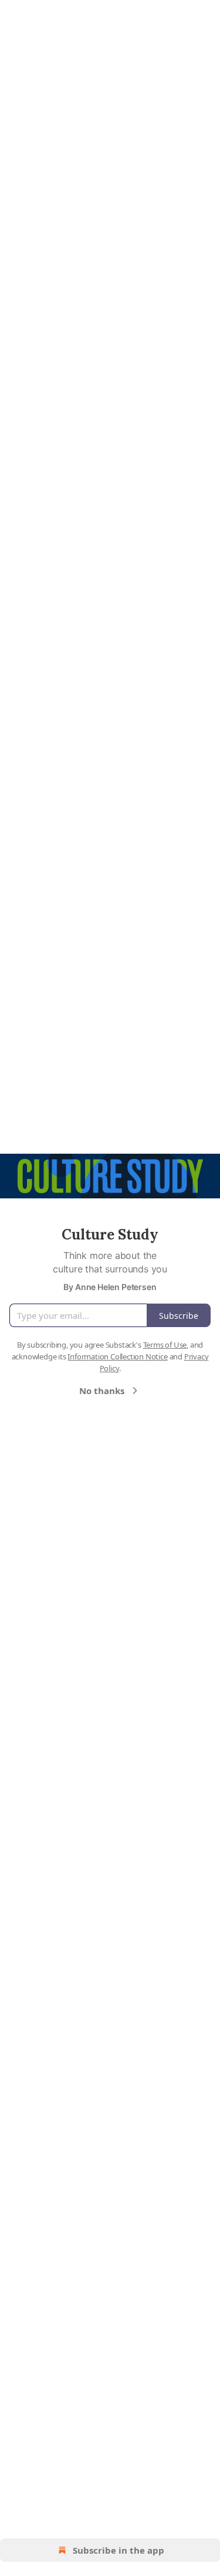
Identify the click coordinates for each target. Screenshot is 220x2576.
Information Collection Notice (117, 1356)
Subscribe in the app (119, 2550)
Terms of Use (165, 1345)
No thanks (102, 1391)
